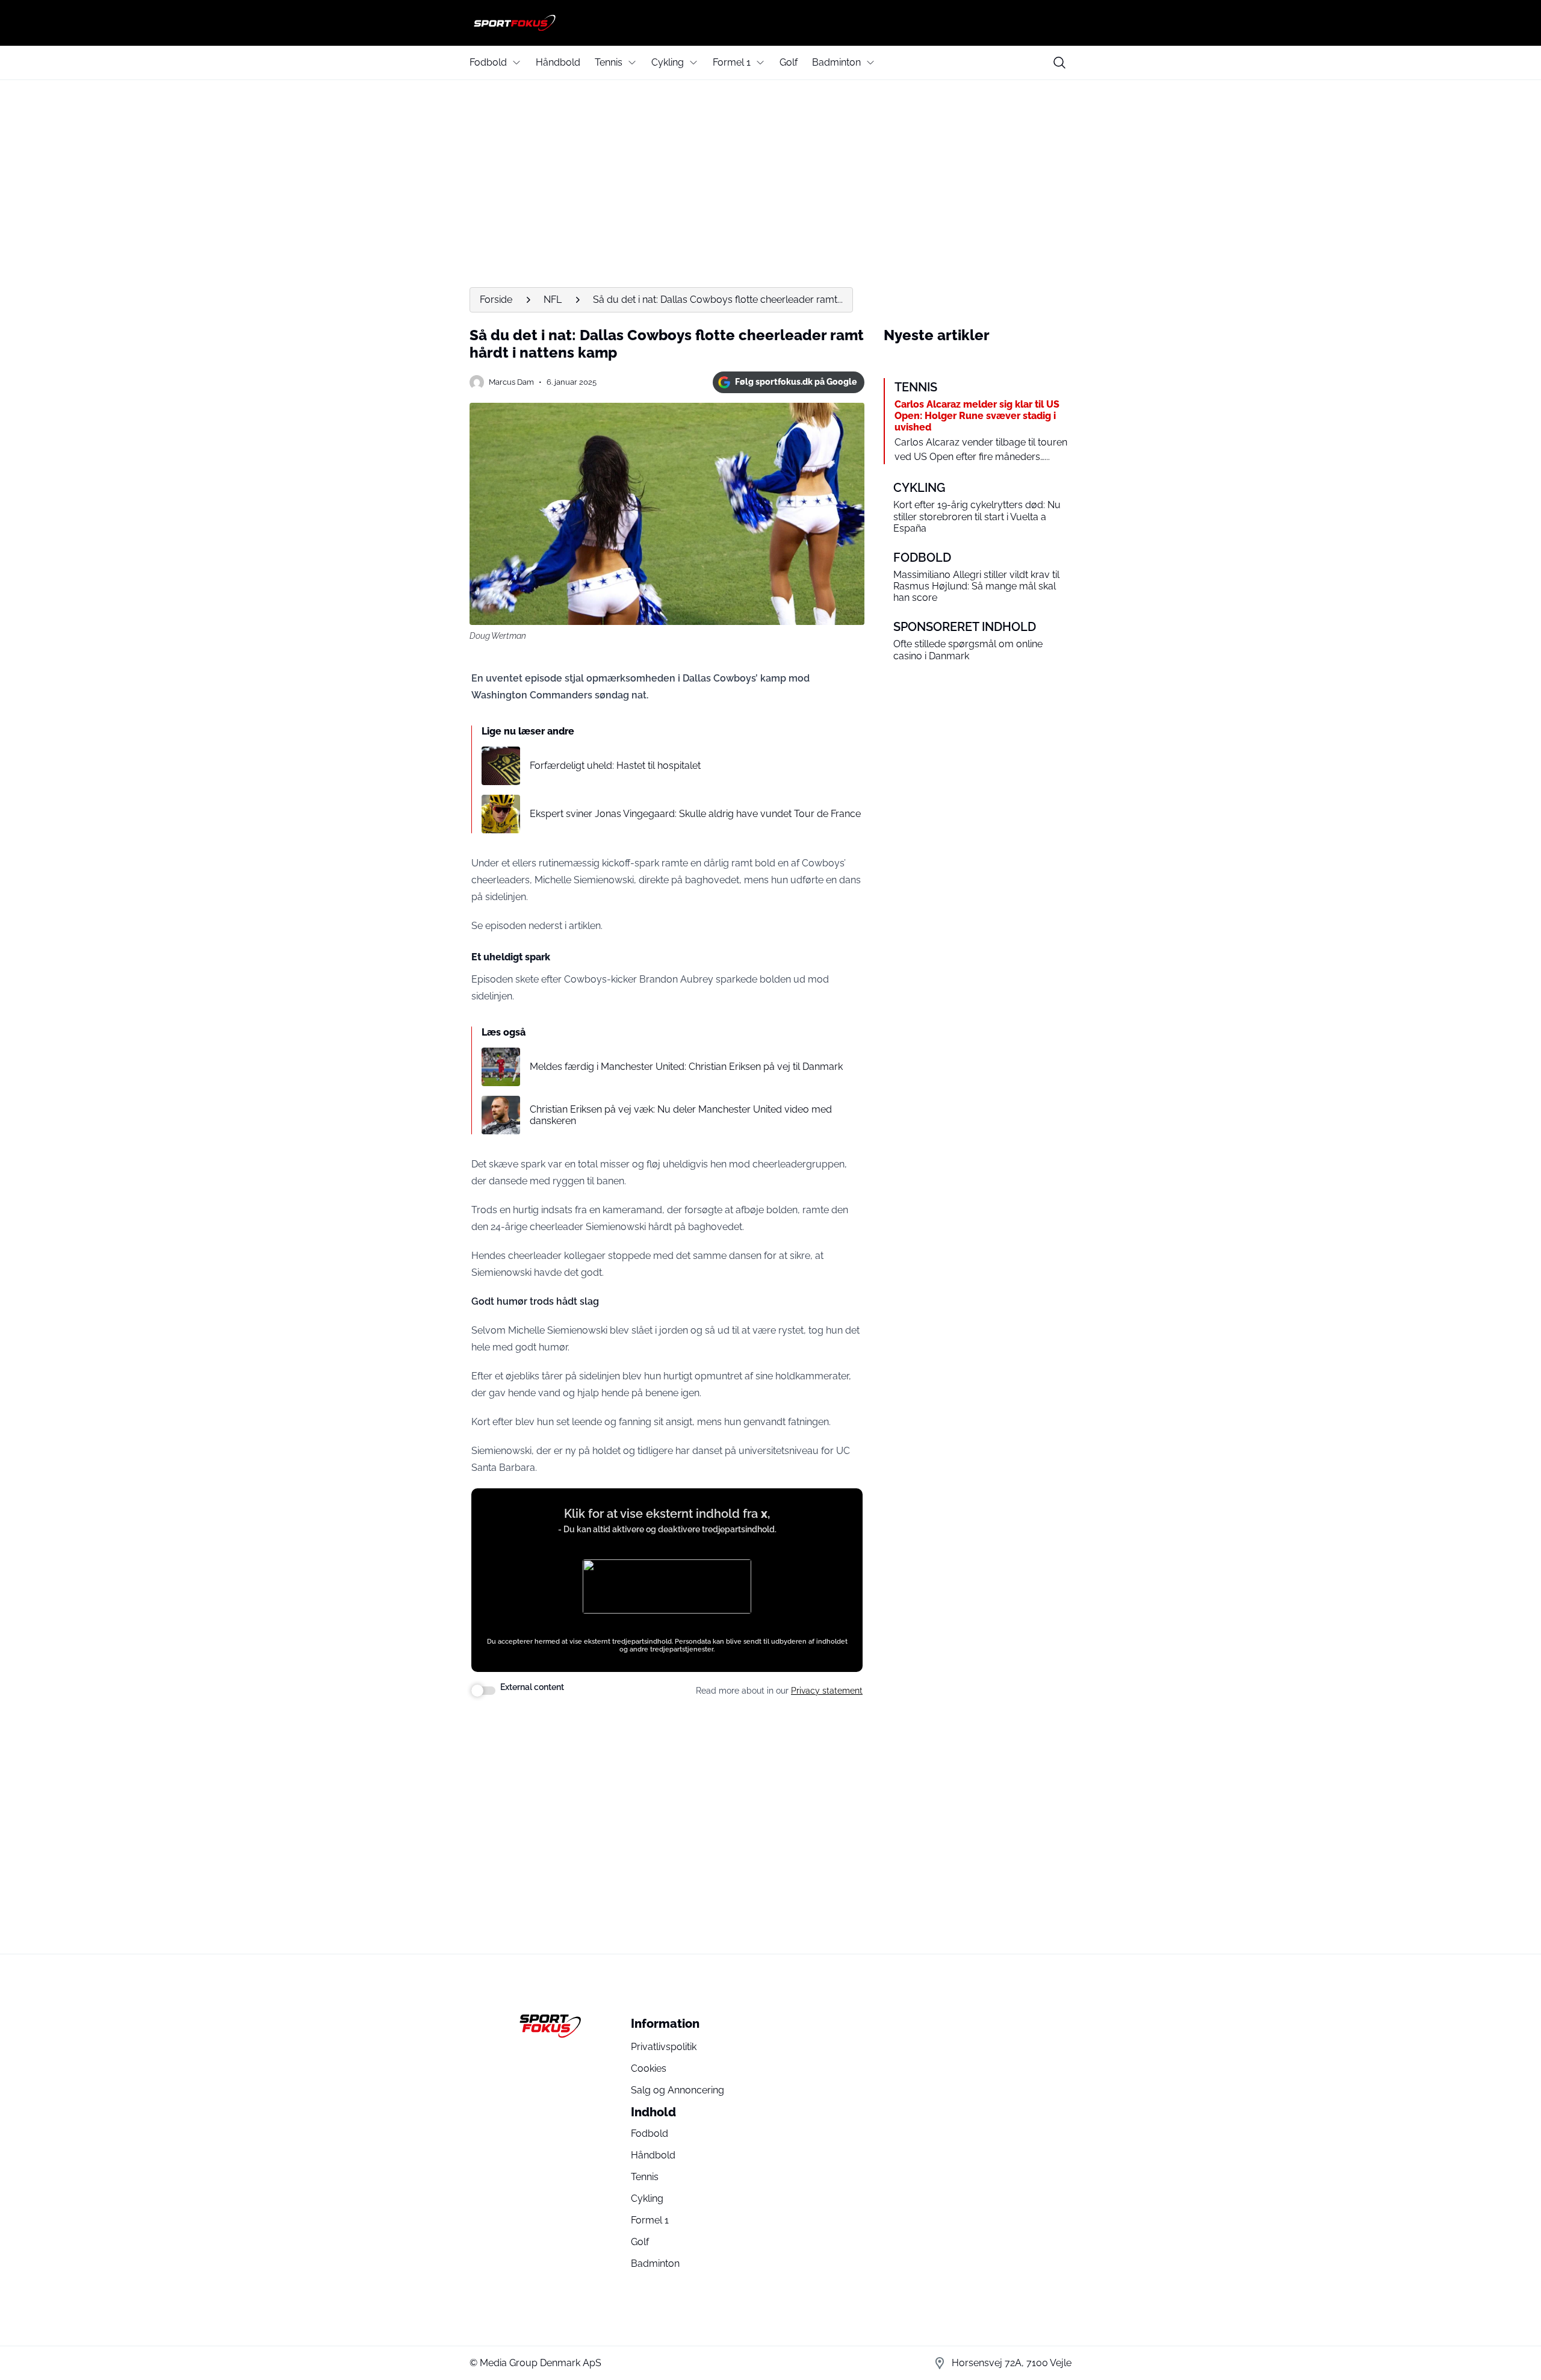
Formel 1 (732, 62)
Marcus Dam (511, 382)
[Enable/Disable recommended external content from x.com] (483, 1691)
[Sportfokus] (770, 23)
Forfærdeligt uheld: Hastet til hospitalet (615, 766)
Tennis (609, 62)
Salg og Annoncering (677, 2090)
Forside (496, 300)
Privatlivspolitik (664, 2047)
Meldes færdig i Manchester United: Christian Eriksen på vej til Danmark (686, 1067)
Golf (789, 62)
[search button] (1059, 63)
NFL (553, 300)
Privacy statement (827, 1691)
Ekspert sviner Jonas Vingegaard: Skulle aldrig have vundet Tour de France (695, 814)
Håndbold (558, 62)
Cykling (668, 62)
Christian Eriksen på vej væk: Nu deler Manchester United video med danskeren (681, 1115)
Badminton (836, 62)
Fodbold (488, 62)
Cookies (649, 2068)
